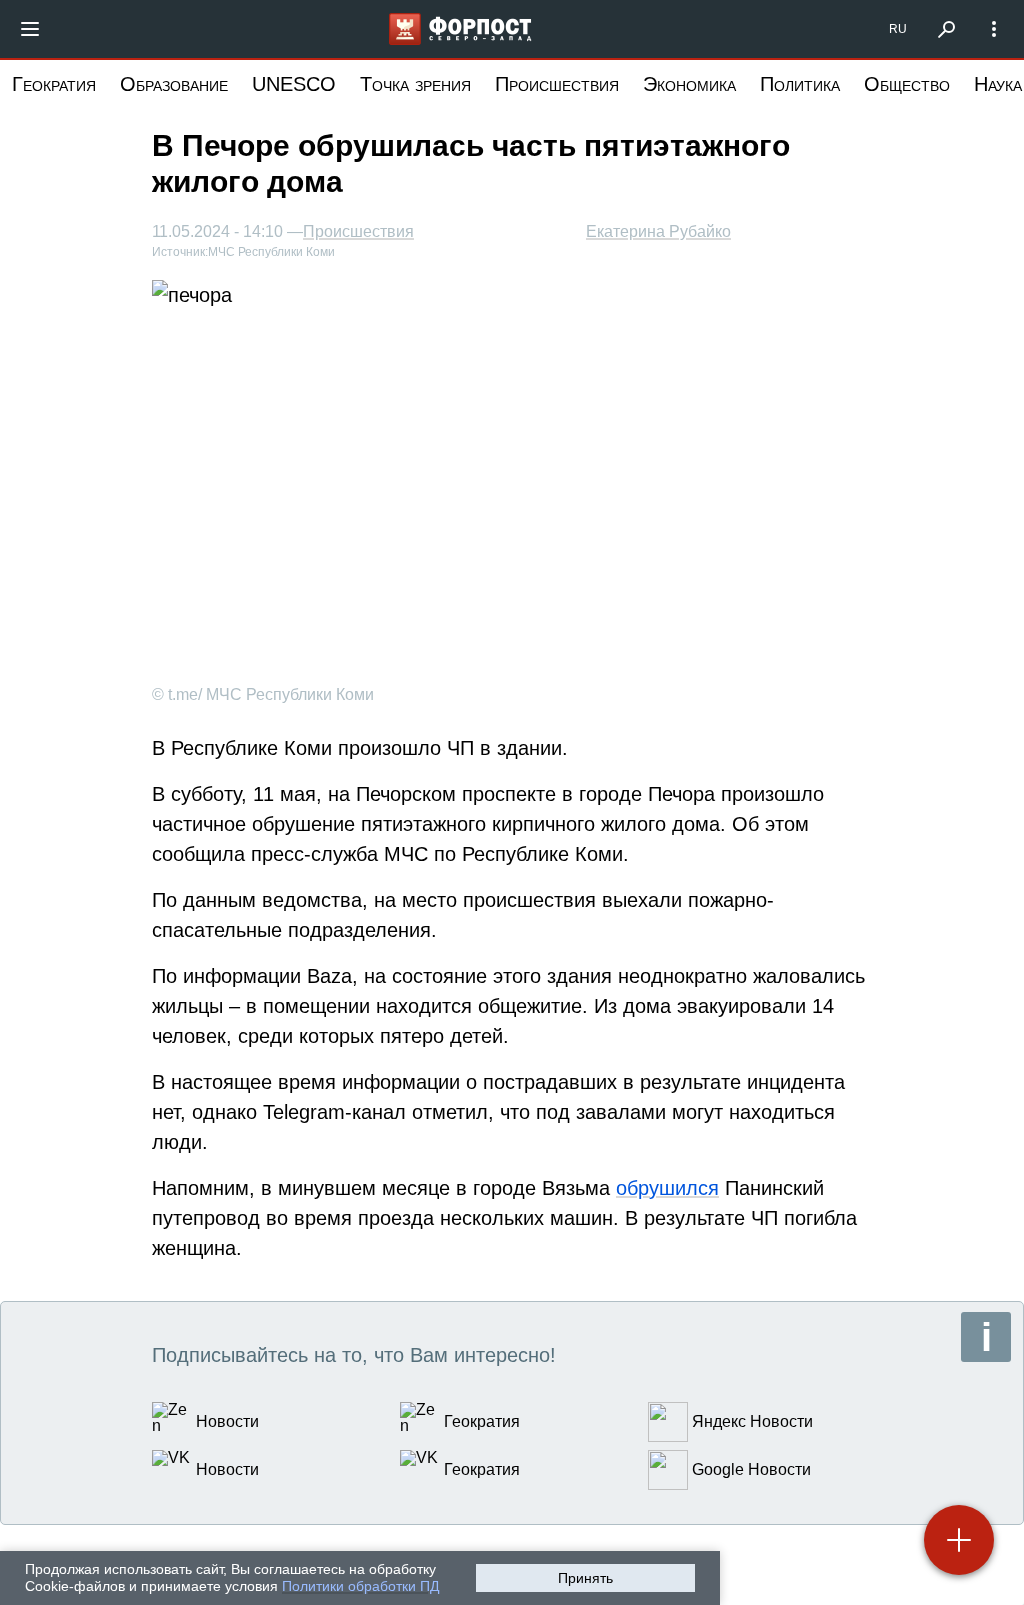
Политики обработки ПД (360, 1586)
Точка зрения (415, 84)
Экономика (689, 84)
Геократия (54, 84)
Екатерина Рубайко (658, 231)
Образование (174, 84)
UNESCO (294, 84)
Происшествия (557, 84)
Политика (800, 84)
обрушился (667, 1188)
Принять (585, 1578)
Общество (907, 84)
